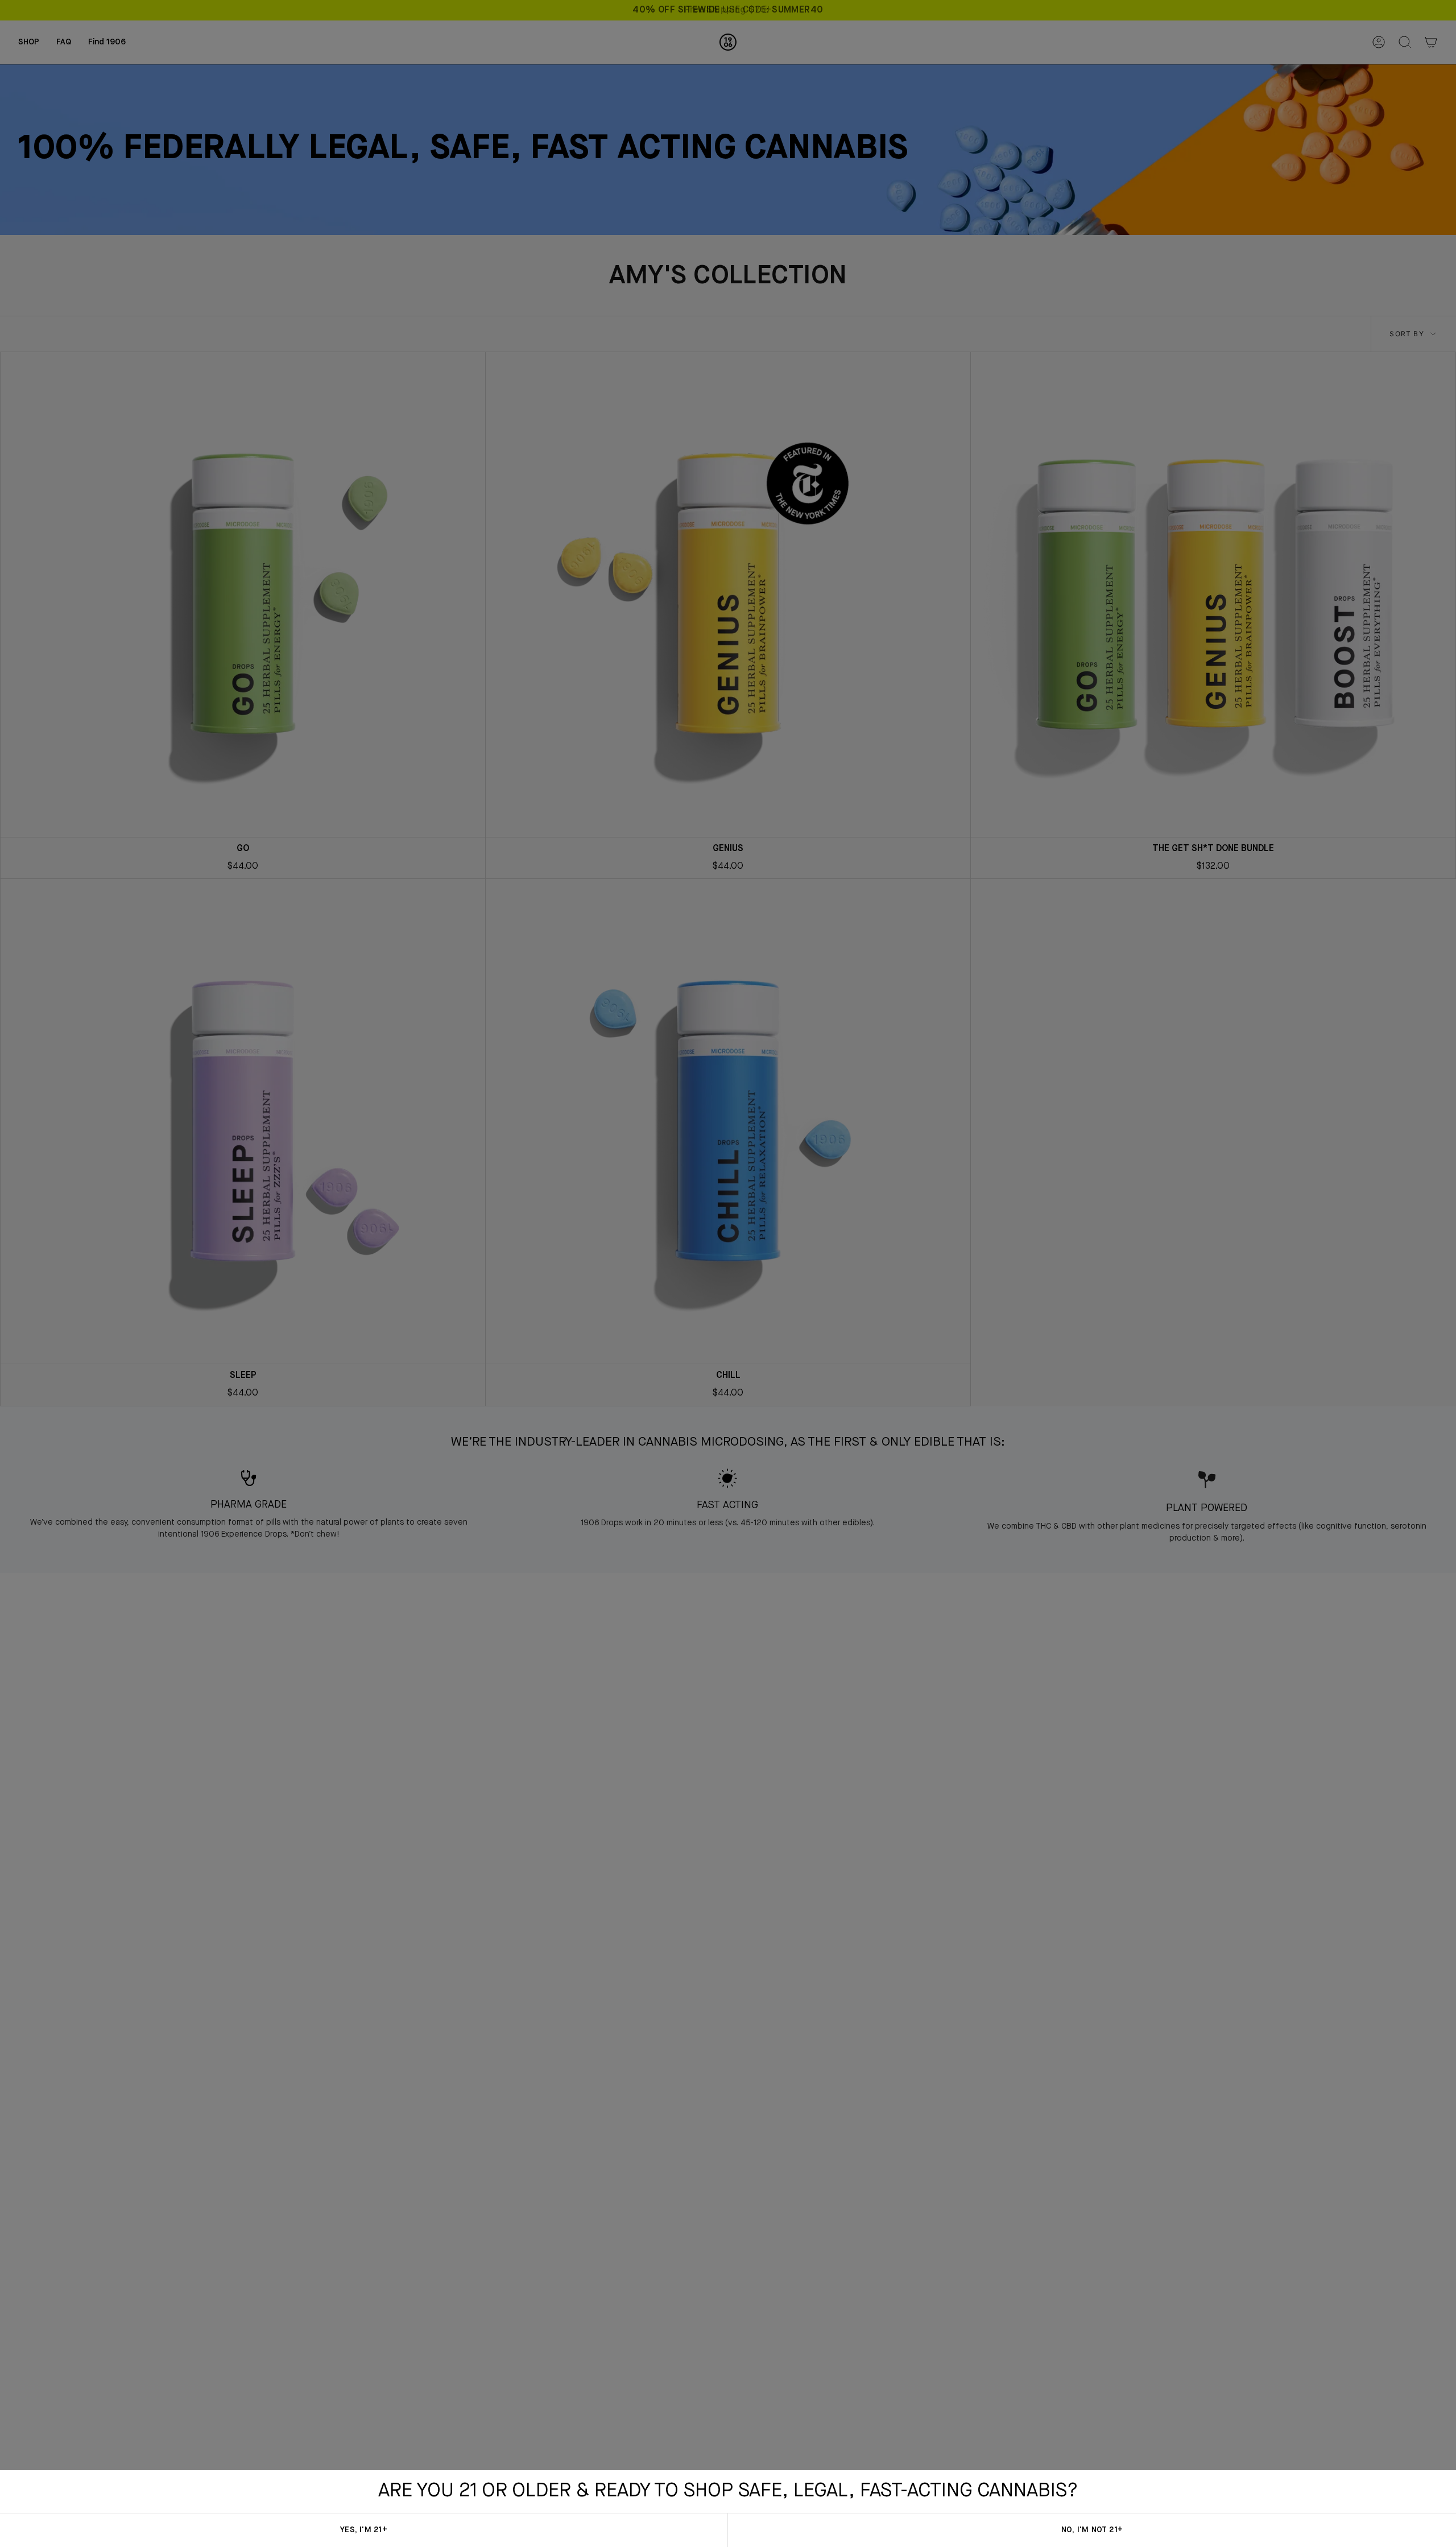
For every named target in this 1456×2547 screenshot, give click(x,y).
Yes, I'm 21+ (363, 2530)
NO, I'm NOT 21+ (1092, 2530)
